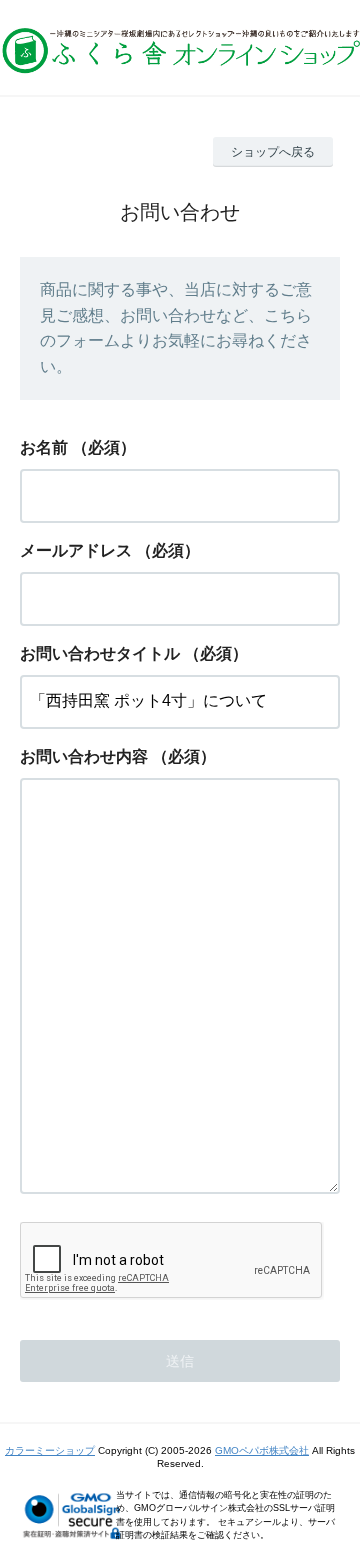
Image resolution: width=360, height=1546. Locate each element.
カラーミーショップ (50, 1450)
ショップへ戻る (273, 152)
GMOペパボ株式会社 (262, 1450)
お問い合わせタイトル (100, 653)
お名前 (44, 447)
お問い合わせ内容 (84, 756)
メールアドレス (76, 550)
